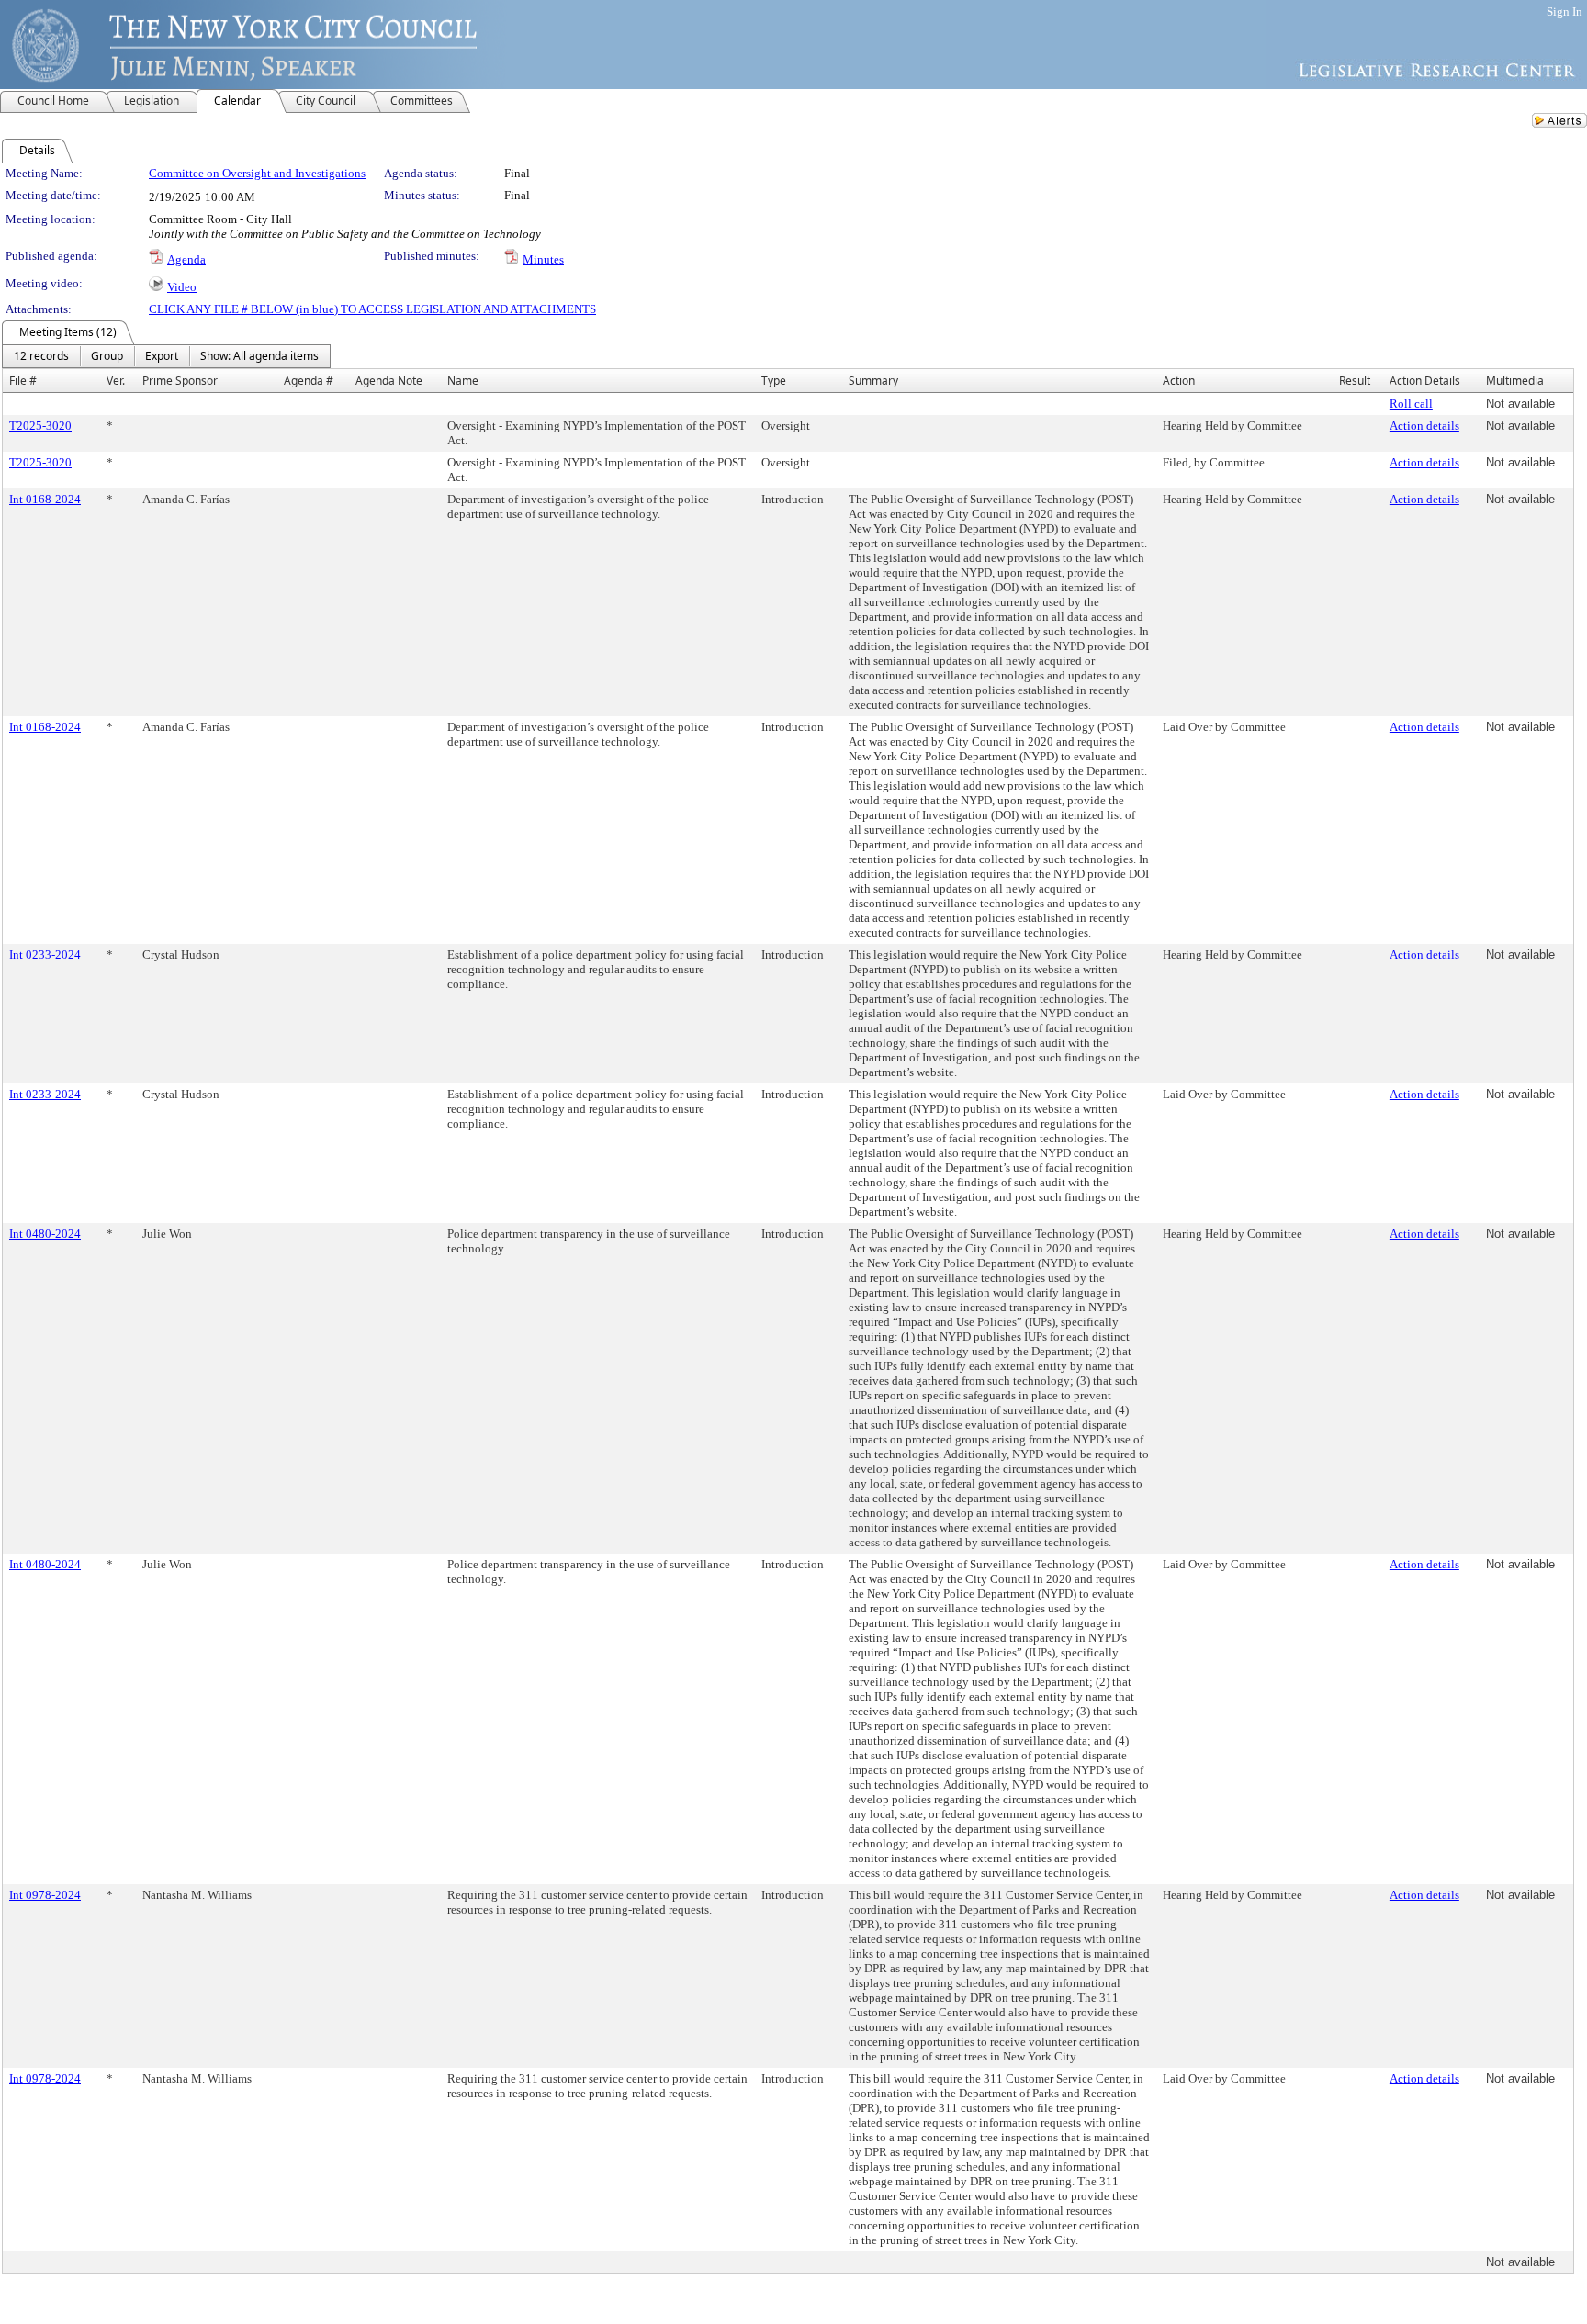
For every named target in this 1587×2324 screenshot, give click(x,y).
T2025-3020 (40, 426)
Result (1355, 381)
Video (182, 287)
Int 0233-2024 (45, 954)
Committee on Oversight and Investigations (257, 173)
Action (1179, 381)
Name (463, 381)
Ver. (116, 381)
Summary (873, 381)
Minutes (543, 259)
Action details (1424, 426)
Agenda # (309, 381)
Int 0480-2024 (45, 1234)
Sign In (1564, 11)
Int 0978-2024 (45, 1895)
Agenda (186, 259)
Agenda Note (389, 381)
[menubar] (166, 356)
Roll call (1411, 404)
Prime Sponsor (180, 381)
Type (774, 381)
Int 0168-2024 (45, 499)
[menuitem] (41, 356)
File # (23, 381)
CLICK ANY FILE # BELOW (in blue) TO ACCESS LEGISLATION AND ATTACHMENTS (372, 309)
